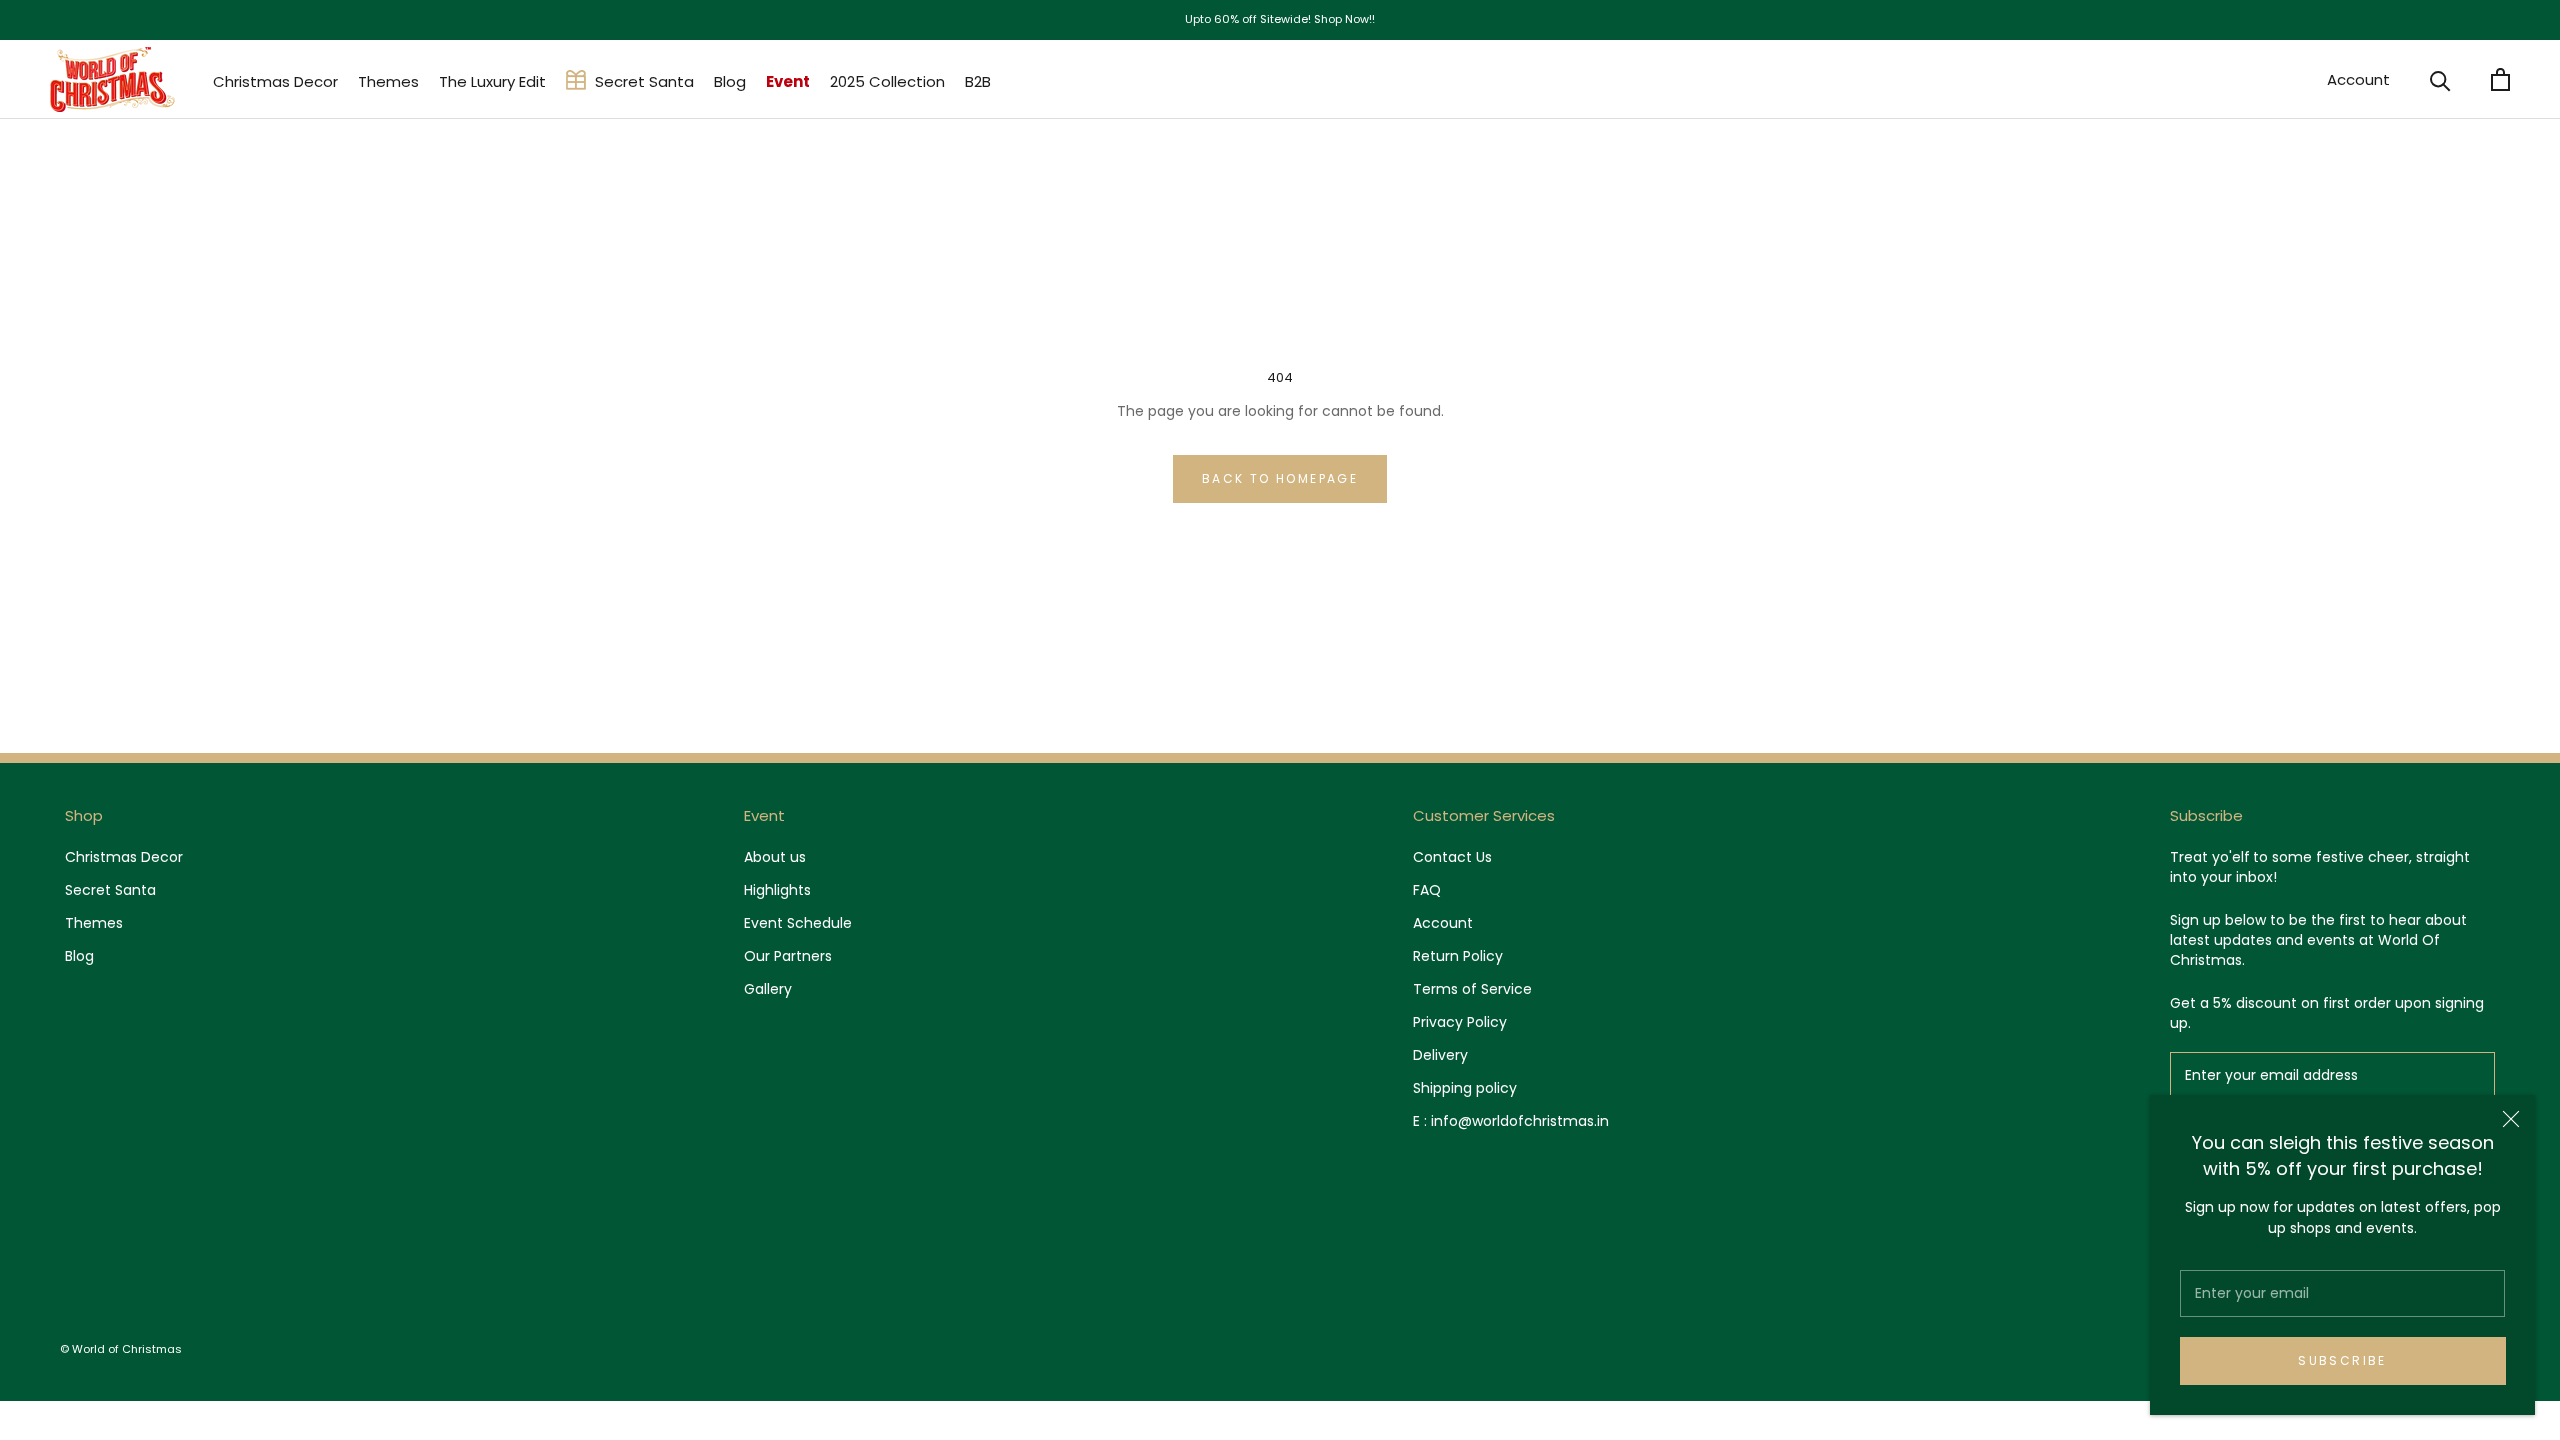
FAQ (1427, 890)
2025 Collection (887, 81)
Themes (388, 81)
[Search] (2440, 79)
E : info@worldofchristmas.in (1511, 1121)
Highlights (777, 890)
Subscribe (2342, 1360)
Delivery (1440, 1055)
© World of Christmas (121, 1349)
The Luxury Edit (492, 81)
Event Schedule (798, 923)
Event (788, 81)
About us (775, 857)
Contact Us (1452, 857)
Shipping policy (1465, 1088)
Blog (730, 81)
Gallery (768, 989)
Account (2358, 79)
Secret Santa (644, 81)
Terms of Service (1472, 989)
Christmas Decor (275, 81)
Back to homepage (1280, 478)
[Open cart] (2500, 79)
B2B (978, 81)
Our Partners (788, 956)
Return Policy (1458, 956)
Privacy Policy (1460, 1022)
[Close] (2511, 1119)
